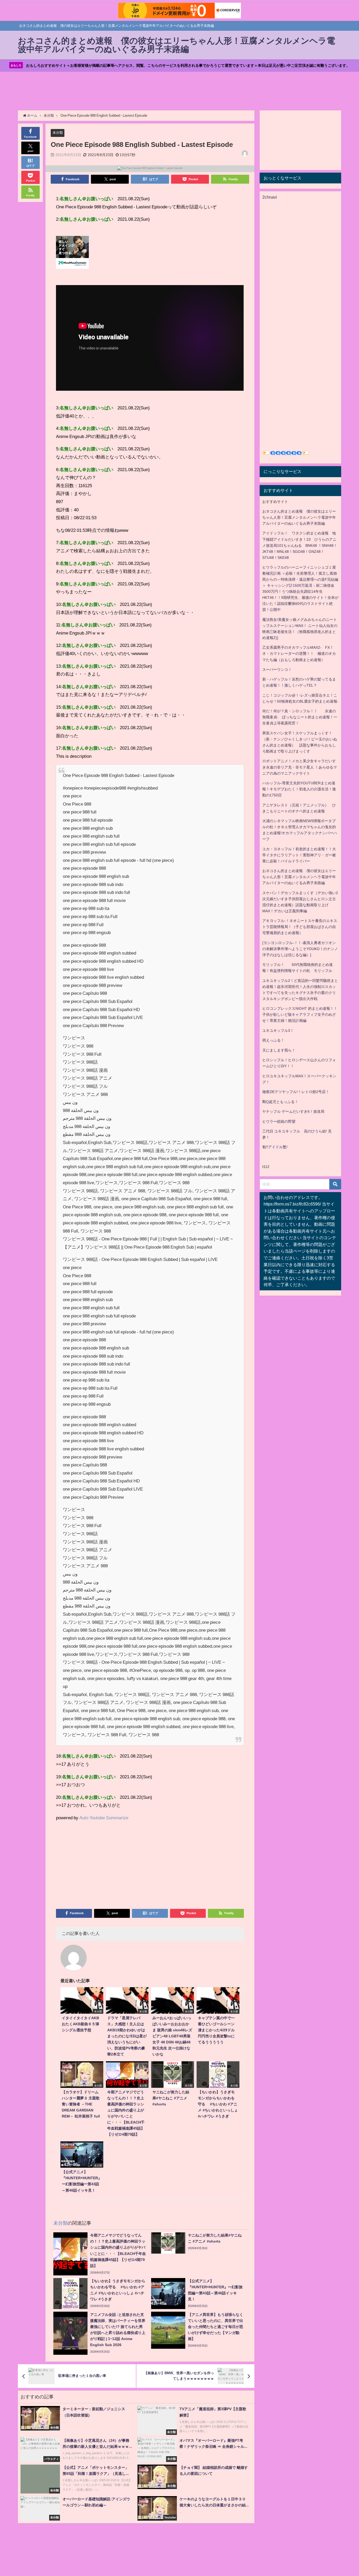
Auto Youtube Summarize (104, 1818)
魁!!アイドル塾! (275, 1147)
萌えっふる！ (273, 1040)
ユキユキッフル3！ (278, 1031)
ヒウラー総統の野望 (279, 1121)
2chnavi (270, 197)
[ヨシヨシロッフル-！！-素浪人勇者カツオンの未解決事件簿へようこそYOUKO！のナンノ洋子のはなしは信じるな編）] (300, 949)
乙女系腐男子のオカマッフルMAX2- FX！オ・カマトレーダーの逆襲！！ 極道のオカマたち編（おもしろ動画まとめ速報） (299, 653)
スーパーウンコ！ (277, 669)
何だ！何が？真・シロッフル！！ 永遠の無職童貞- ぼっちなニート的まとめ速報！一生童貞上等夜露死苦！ (300, 717)
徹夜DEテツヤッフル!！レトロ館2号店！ (296, 1092)
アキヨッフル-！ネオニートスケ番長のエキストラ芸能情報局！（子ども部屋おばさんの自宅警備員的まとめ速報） (300, 927)
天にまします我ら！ (279, 1050)
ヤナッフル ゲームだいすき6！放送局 (293, 1111)
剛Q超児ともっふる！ (280, 1102)
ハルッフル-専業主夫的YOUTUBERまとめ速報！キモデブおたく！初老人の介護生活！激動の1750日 (299, 789)
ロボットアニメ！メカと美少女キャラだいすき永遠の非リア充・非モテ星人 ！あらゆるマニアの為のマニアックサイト (300, 767)
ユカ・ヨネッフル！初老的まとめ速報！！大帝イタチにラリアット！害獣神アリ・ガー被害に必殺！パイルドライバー (299, 855)
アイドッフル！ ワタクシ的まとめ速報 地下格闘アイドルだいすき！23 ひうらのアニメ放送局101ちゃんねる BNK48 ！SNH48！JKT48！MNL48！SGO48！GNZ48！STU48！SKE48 (300, 545)
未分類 (58, 133)
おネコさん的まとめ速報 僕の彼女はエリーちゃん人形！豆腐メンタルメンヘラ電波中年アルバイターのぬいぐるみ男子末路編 (299, 517)
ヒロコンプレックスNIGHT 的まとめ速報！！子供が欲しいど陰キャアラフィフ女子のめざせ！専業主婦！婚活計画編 (300, 1014)
